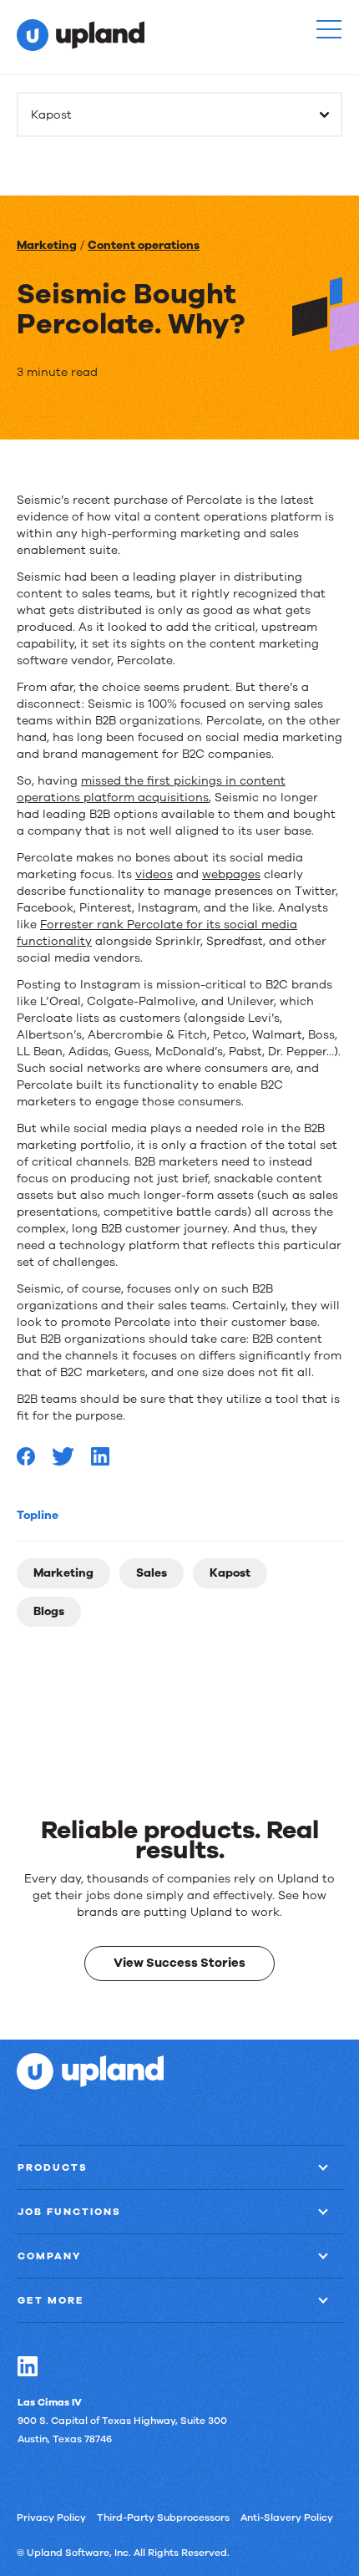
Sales (152, 1573)
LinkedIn (27, 2366)
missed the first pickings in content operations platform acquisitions (151, 789)
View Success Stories (179, 1963)
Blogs (49, 1611)
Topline (38, 1515)
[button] (329, 29)
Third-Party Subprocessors (163, 2518)
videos (154, 874)
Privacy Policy (51, 2518)
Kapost (230, 1573)
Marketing (47, 245)
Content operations (144, 245)
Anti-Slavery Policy (287, 2518)
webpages (231, 874)
